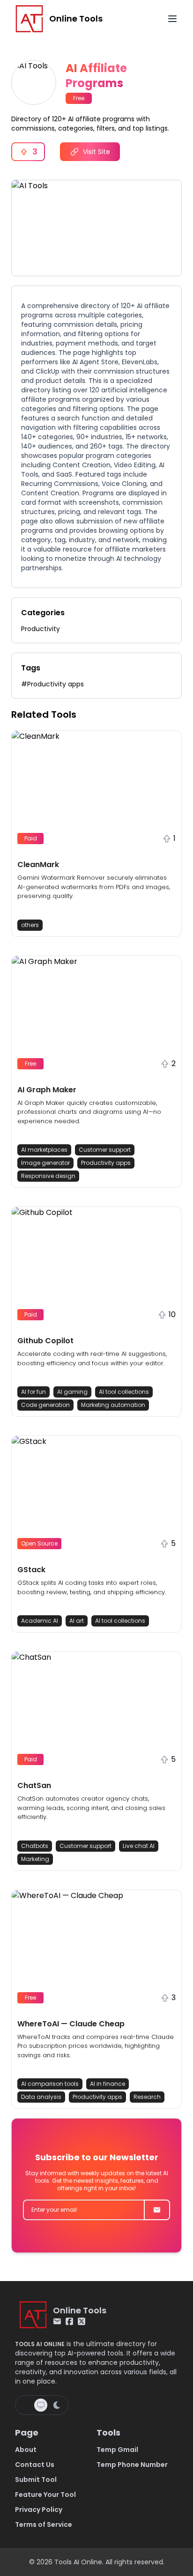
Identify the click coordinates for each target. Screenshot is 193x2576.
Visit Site (96, 152)
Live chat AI (139, 1846)
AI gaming (72, 1392)
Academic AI (40, 1621)
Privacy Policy (39, 2510)
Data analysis (41, 2097)
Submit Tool (36, 2480)
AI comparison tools (50, 2084)
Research (147, 2097)
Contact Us (35, 2465)
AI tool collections (124, 1392)
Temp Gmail (117, 2450)
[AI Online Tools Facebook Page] (69, 2321)
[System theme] (41, 2405)
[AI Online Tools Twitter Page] (82, 2321)
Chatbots (35, 1846)
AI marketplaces (44, 1150)
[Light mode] (26, 2405)
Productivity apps (106, 1163)
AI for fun (33, 1392)
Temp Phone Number (132, 2465)
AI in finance (108, 2084)
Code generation (45, 1405)
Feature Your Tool (45, 2495)
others (30, 925)
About (26, 2450)
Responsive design (48, 1176)
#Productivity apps (52, 684)
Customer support (105, 1150)
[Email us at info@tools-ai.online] (57, 2321)
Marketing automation (113, 1405)
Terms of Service (44, 2524)
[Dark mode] (57, 2405)
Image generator (45, 1163)
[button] (96, 834)
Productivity (41, 629)
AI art (77, 1621)
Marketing (35, 1859)
